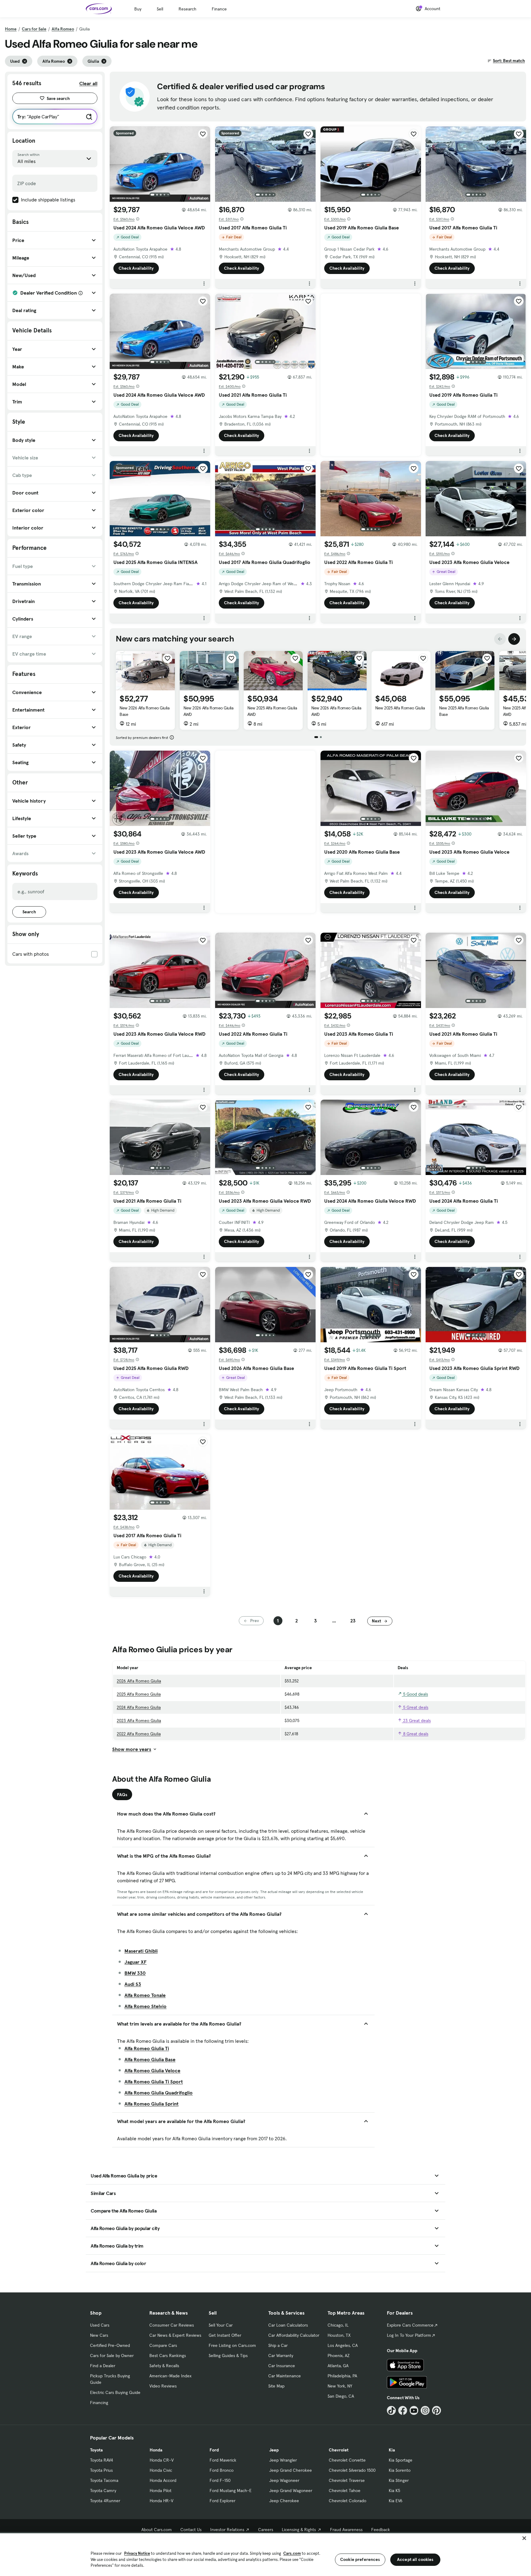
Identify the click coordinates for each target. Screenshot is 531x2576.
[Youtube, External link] (414, 2410)
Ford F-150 (220, 2480)
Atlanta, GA (338, 2366)
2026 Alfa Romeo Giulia (139, 1681)
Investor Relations (227, 2530)
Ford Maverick (223, 2460)
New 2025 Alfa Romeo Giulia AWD (272, 711)
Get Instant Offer (225, 2335)
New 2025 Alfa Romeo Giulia (400, 708)
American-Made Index (170, 2376)
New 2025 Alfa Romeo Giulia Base (464, 711)
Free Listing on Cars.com (232, 2345)
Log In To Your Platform (409, 2335)
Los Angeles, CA (343, 2345)
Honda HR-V (161, 2501)
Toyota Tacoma (104, 2480)
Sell (160, 9)
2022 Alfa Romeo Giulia (139, 1734)
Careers (266, 2530)
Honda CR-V (162, 2460)
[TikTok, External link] (391, 2410)
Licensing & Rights (299, 2530)
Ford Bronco (222, 2470)
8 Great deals (415, 1734)
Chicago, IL (338, 2325)
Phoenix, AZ (339, 2356)
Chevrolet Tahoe (345, 2491)
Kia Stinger (399, 2480)
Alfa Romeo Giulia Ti (147, 2048)
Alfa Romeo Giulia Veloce (152, 2070)
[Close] (524, 2538)
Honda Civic (161, 2470)
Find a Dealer (103, 2366)
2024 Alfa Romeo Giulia (139, 1707)
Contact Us (191, 2530)
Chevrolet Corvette (347, 2460)
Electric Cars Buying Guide (115, 2392)
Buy (138, 9)
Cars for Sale (34, 29)
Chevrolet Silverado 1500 (352, 2470)
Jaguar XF (136, 1962)
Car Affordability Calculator (294, 2335)
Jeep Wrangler (283, 2460)
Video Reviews (163, 2386)
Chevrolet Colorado (348, 2501)
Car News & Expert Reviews (175, 2335)
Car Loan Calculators (288, 2325)
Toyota (96, 2450)
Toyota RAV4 (102, 2460)
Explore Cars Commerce (410, 2325)
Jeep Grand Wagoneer (291, 2491)
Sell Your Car (221, 2325)
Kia (392, 2450)
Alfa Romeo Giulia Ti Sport (154, 2082)
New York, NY (340, 2386)
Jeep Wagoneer (284, 2480)
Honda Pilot (161, 2491)
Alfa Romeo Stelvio (146, 2006)
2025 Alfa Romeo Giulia (139, 1694)
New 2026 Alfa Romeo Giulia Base (145, 711)
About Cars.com (157, 2530)
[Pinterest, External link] (437, 2410)
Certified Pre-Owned (110, 2345)
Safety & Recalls (164, 2366)
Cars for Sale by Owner (112, 2356)
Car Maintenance (285, 2376)
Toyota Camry (103, 2491)
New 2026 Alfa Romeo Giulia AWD (208, 711)
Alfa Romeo (63, 29)
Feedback (381, 2530)
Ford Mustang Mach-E (231, 2491)
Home (11, 29)
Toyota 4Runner (105, 2501)
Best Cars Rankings (168, 2356)
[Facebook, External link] (403, 2410)
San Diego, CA (341, 2396)
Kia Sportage (401, 2460)
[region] (265, 2554)
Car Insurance (282, 2366)
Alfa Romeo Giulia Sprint (151, 2104)
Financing (99, 2403)
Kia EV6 (396, 2501)
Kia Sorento (400, 2470)
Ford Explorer (222, 2501)
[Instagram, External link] (425, 2410)
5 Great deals (415, 1707)
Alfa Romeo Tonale (145, 1995)
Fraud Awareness (346, 2530)
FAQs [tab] (122, 1795)
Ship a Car (278, 2345)
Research (187, 9)
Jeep (274, 2450)
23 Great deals (416, 1721)
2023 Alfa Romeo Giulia (139, 1721)
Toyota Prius (101, 2470)
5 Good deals (415, 1694)
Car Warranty (281, 2356)
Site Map (276, 2386)
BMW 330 (135, 1973)
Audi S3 (133, 1984)
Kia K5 (394, 2491)
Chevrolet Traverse (347, 2480)
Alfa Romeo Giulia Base (150, 2059)
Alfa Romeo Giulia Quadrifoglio (159, 2093)
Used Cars (100, 2325)
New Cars (99, 2335)
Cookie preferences (360, 2559)
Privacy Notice (137, 2553)
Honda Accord (163, 2480)
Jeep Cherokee (284, 2501)
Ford (214, 2450)
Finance (219, 9)
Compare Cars (163, 2345)
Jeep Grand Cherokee (291, 2470)
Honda (156, 2450)
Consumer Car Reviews (172, 2325)
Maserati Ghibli (141, 1951)
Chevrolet (339, 2450)
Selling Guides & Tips (228, 2356)
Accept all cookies (415, 2559)
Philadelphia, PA (342, 2376)
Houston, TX (339, 2335)
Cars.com (292, 2553)
